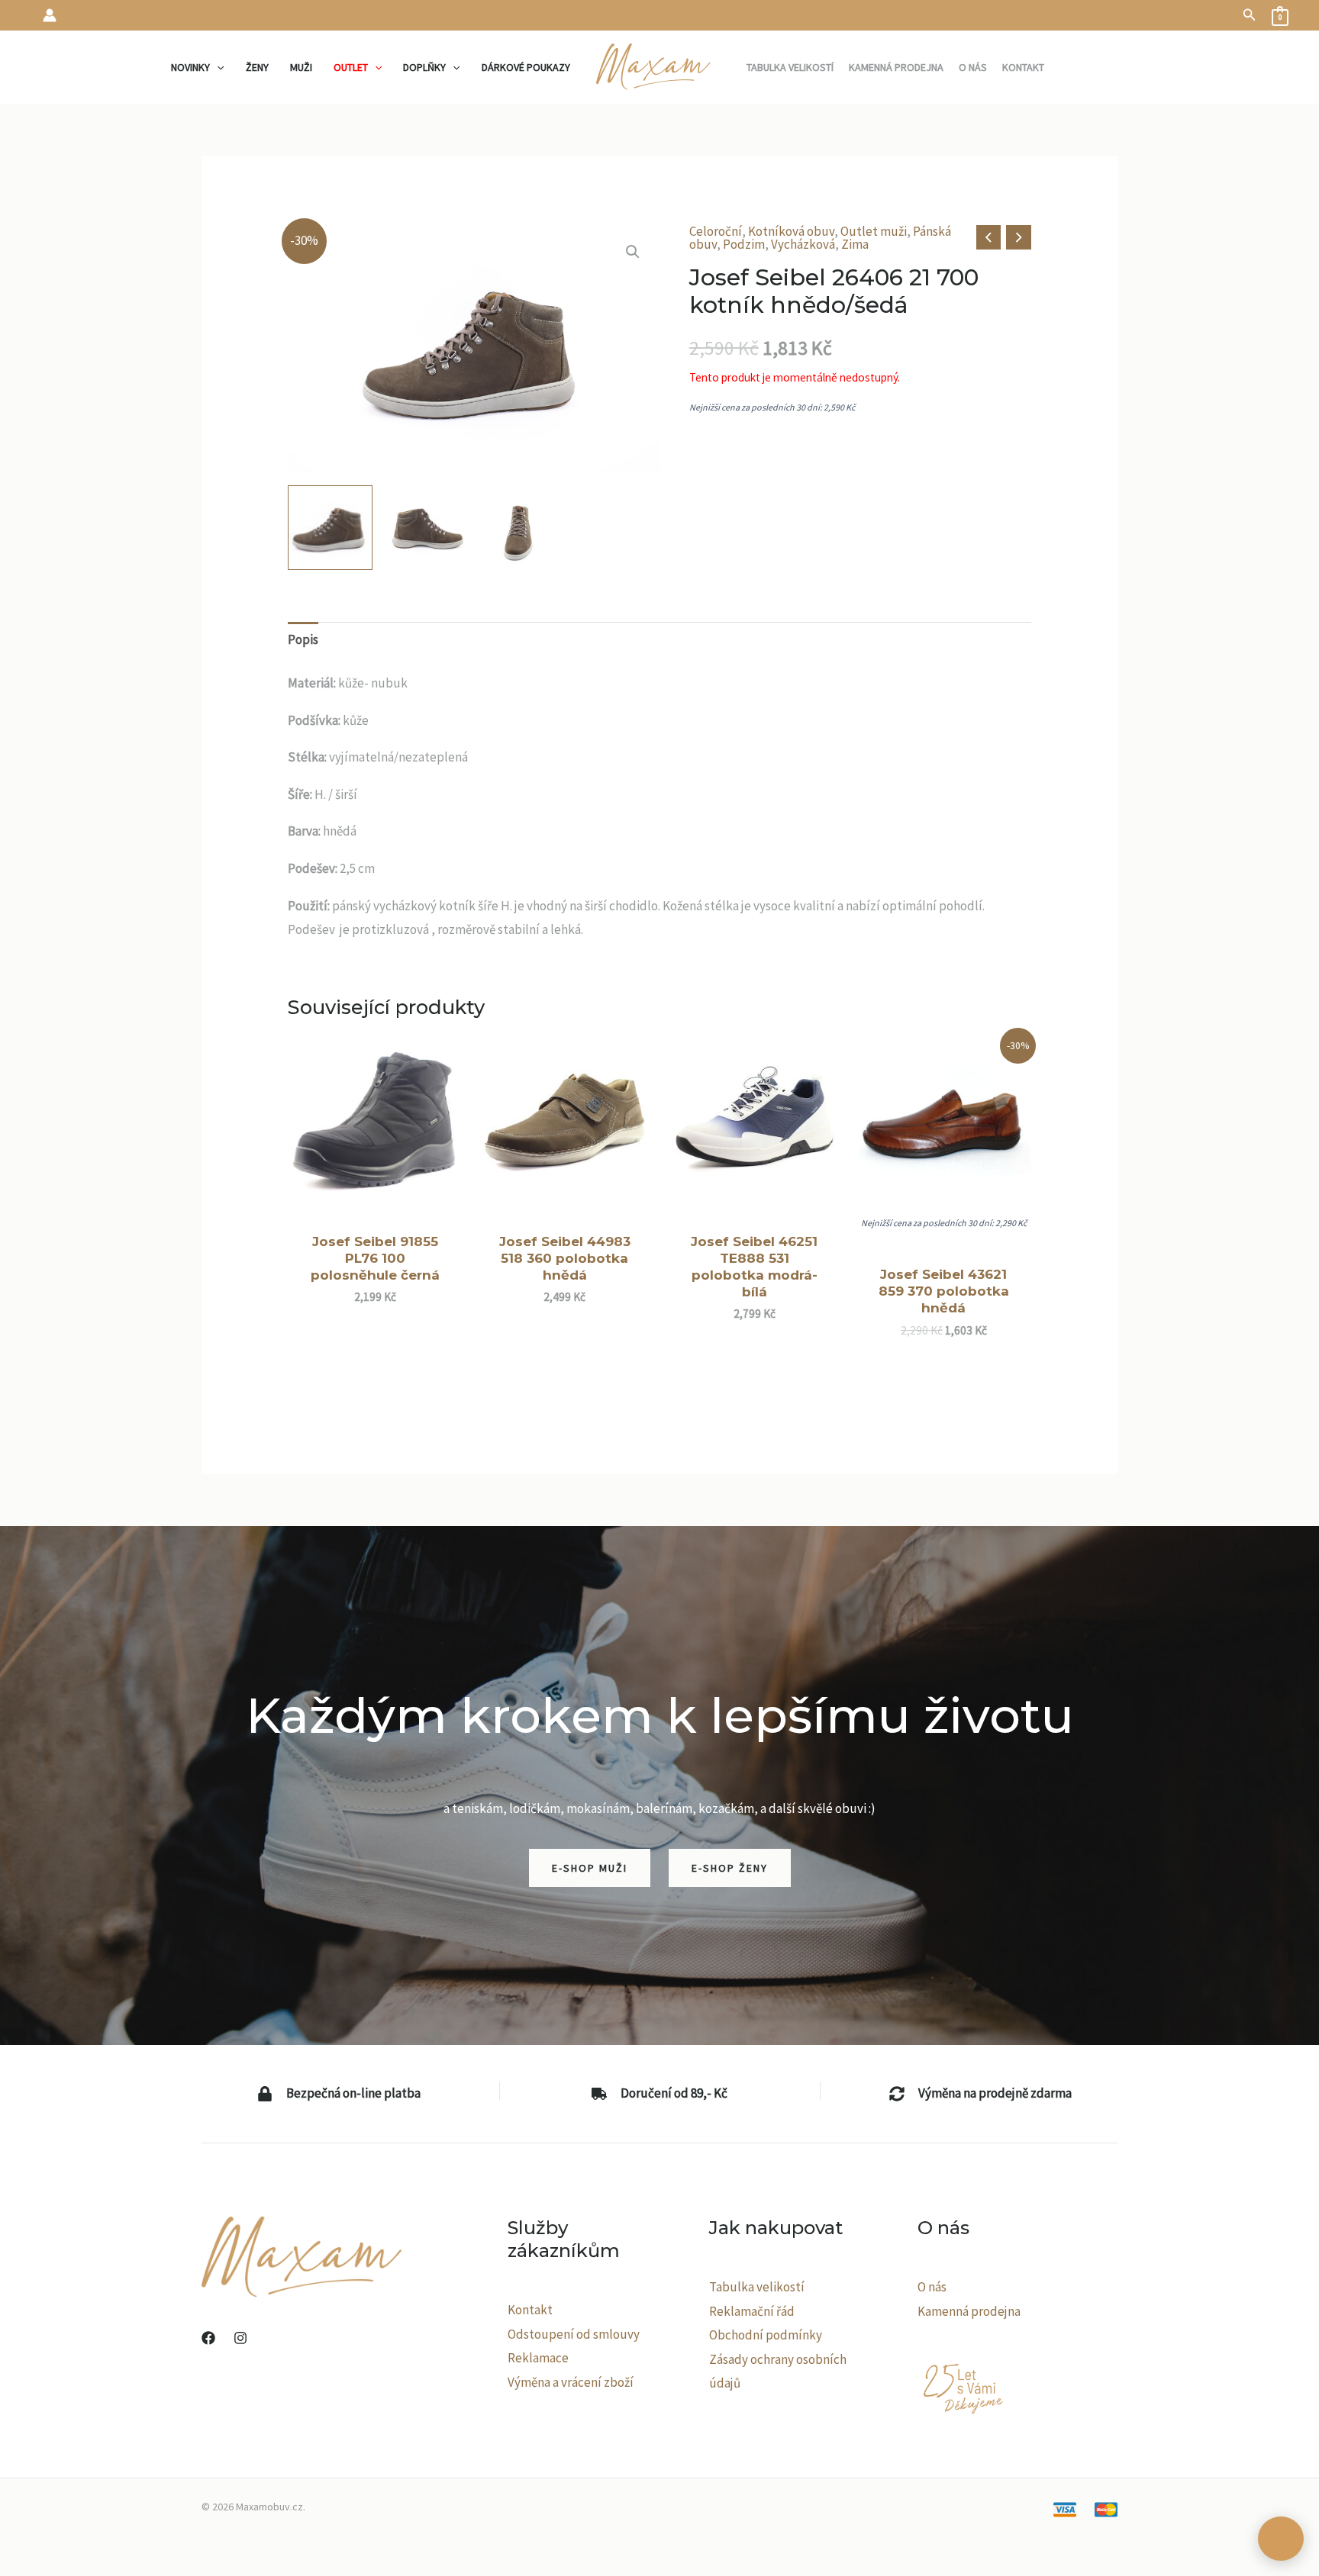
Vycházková (803, 244)
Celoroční (716, 231)
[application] (217, 67)
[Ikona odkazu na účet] (50, 15)
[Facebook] (208, 2338)
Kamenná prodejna (969, 2311)
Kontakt (530, 2310)
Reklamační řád (752, 2311)
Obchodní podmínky (766, 2335)
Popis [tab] (303, 639)
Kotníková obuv (791, 231)
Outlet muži (874, 231)
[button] (1250, 15)
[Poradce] (1281, 2539)
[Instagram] (240, 2338)
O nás (932, 2287)
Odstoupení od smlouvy (574, 2334)
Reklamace (538, 2358)
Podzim (744, 244)
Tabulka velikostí (757, 2287)
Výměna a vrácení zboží (571, 2382)
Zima (855, 244)
